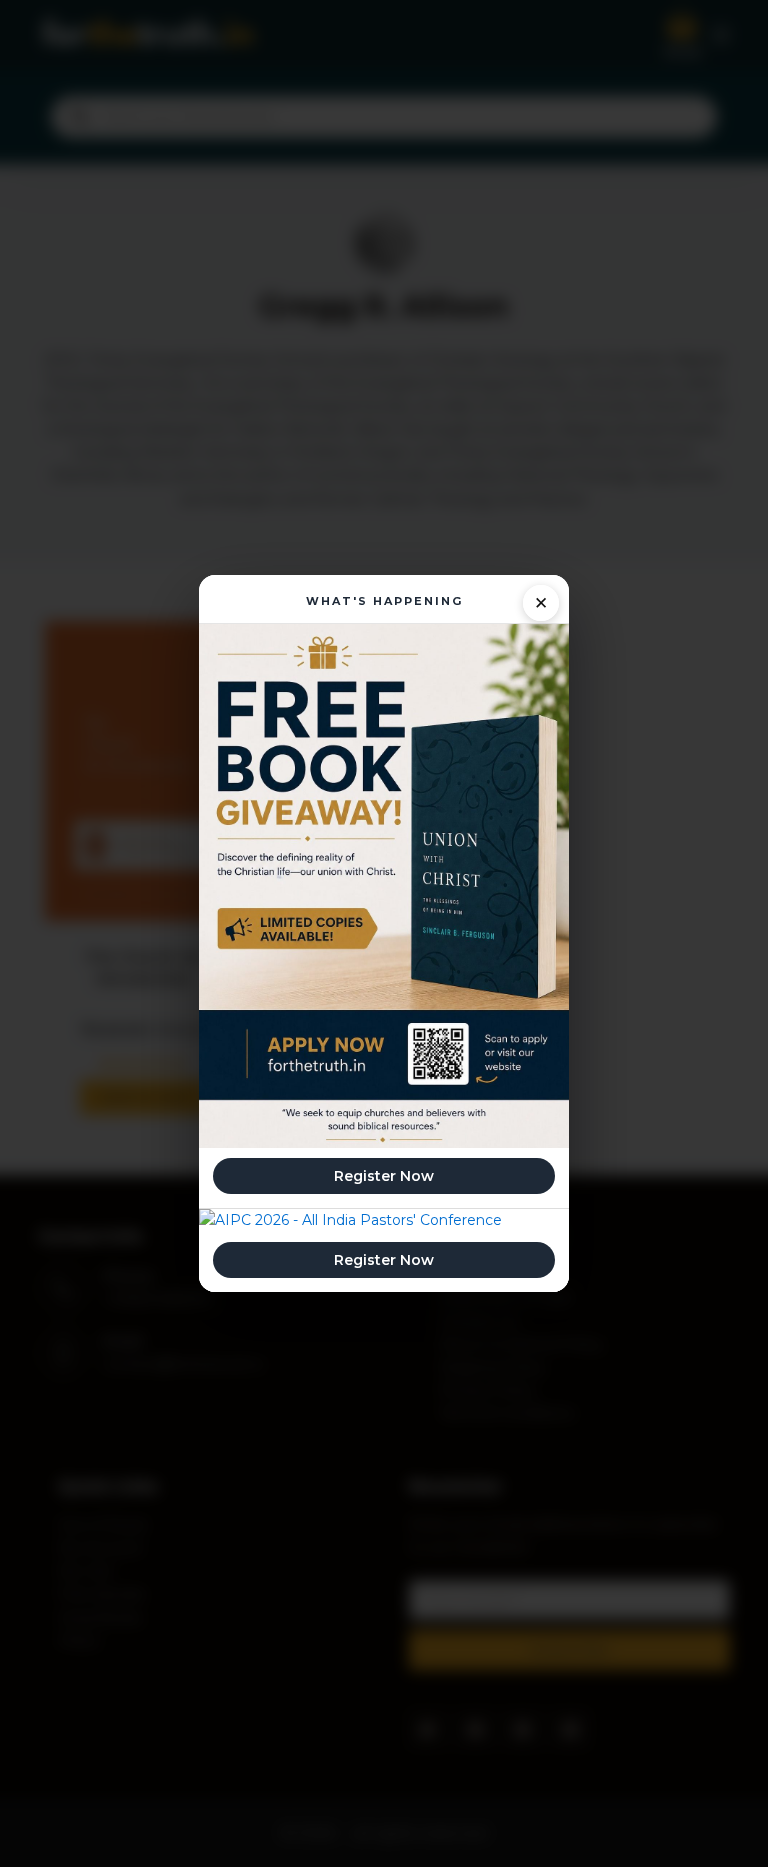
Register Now (384, 1176)
